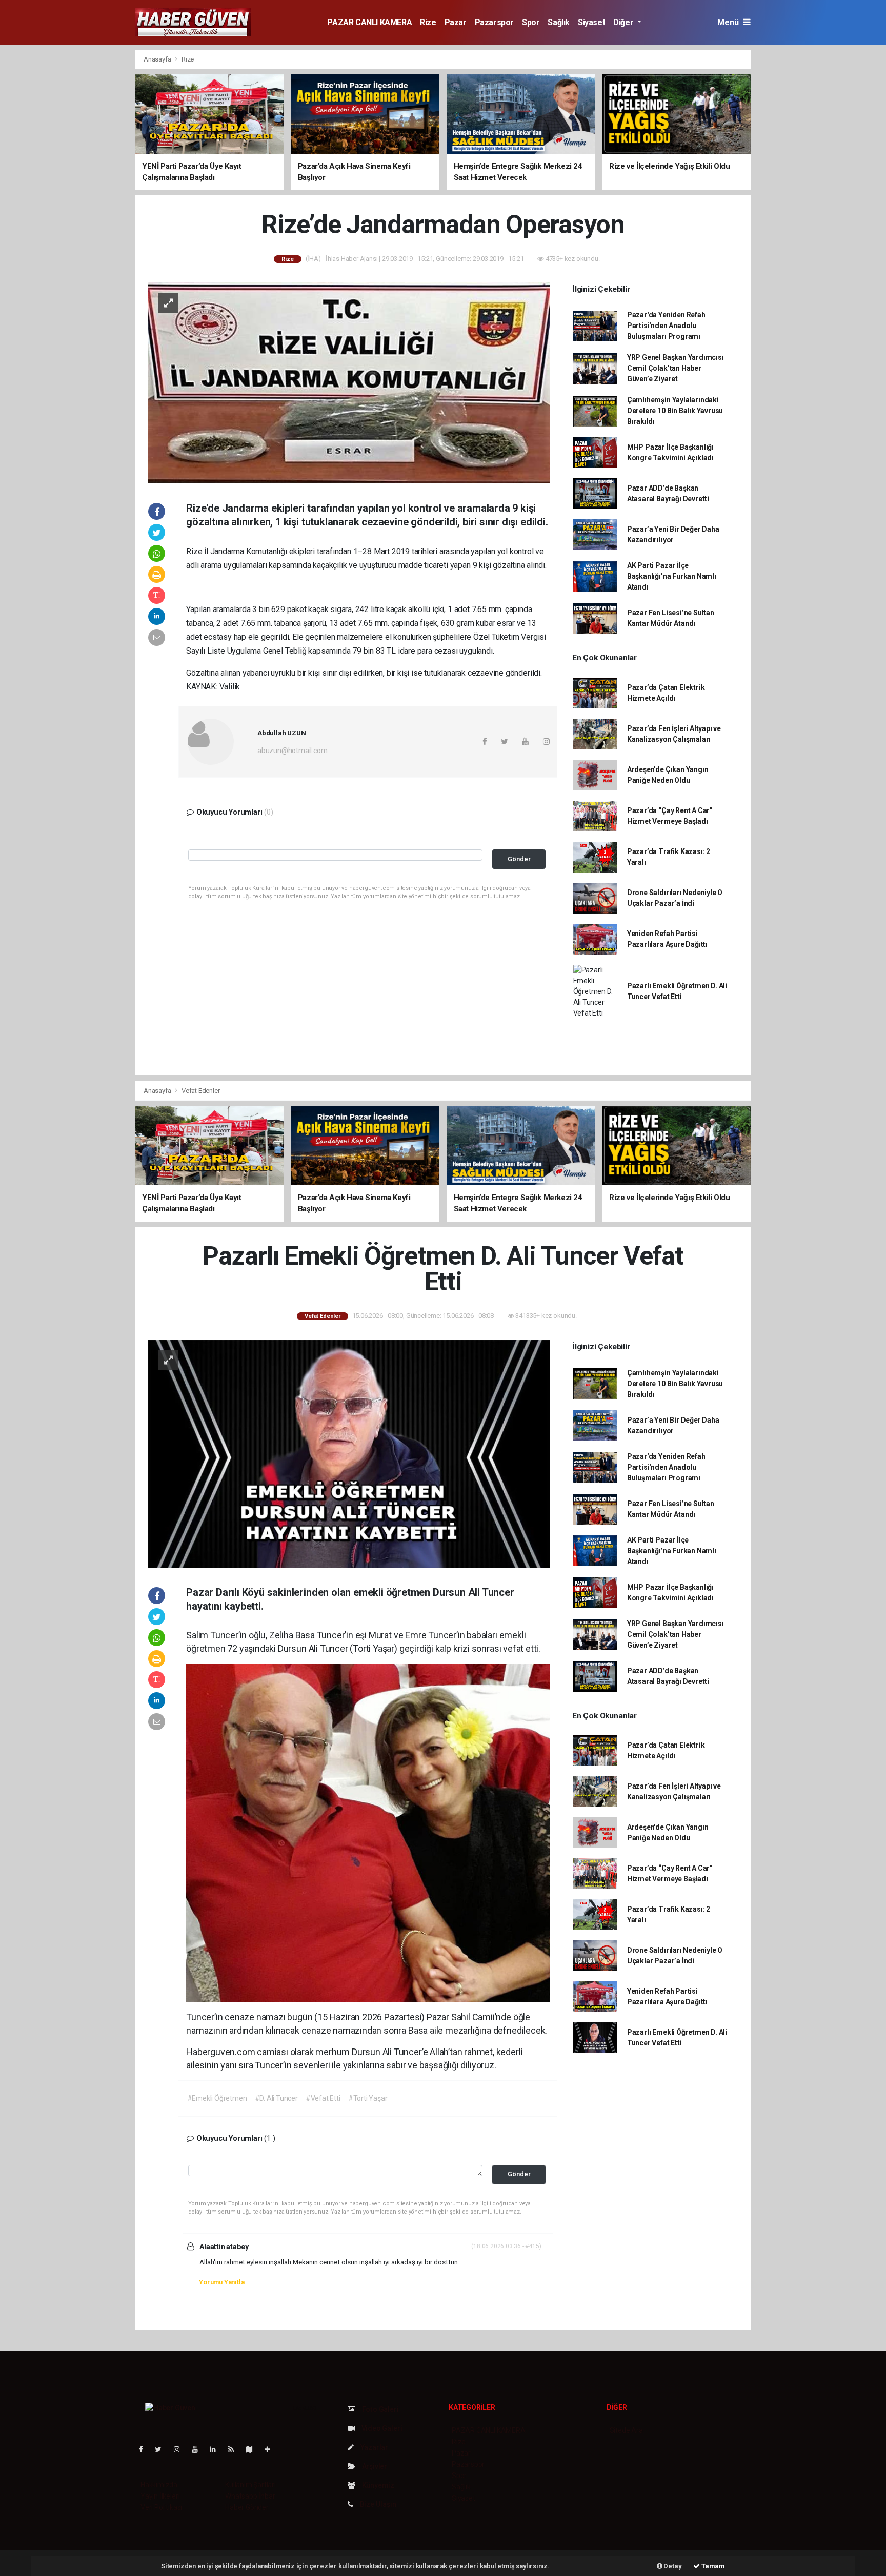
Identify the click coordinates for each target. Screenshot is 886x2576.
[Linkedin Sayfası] (217, 2449)
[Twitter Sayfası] (162, 2449)
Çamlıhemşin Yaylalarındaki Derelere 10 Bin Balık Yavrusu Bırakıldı (675, 411)
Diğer (624, 22)
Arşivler (374, 2466)
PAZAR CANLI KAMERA (369, 22)
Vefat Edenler (201, 1091)
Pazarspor (494, 22)
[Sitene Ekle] (271, 2449)
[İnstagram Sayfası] (181, 2449)
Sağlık (559, 22)
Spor (531, 22)
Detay (672, 2566)
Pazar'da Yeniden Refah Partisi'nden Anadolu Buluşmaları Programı (666, 326)
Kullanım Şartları (250, 2485)
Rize (428, 22)
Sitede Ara (626, 2430)
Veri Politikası (161, 2507)
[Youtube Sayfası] (199, 2449)
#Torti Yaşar (368, 2098)
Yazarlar (374, 2447)
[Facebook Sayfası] (145, 2449)
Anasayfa (158, 59)
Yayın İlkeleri (160, 2496)
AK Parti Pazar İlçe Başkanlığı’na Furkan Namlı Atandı (672, 576)
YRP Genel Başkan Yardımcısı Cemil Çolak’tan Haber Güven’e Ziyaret (676, 368)
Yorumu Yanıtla (221, 2282)
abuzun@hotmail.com (293, 751)
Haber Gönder (247, 2507)
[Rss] (235, 2449)
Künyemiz (377, 2485)
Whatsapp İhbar (250, 2496)
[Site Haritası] (253, 2449)
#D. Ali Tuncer (276, 2098)
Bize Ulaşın (377, 2504)
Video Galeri (381, 2428)
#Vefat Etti (323, 2098)
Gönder (519, 859)
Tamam (712, 2566)
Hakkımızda (159, 2485)
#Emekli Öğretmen (217, 2098)
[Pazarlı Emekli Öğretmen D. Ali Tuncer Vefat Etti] (349, 1453)
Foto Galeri (380, 2409)
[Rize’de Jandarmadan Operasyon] (349, 382)
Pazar (456, 22)
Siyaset (591, 22)
